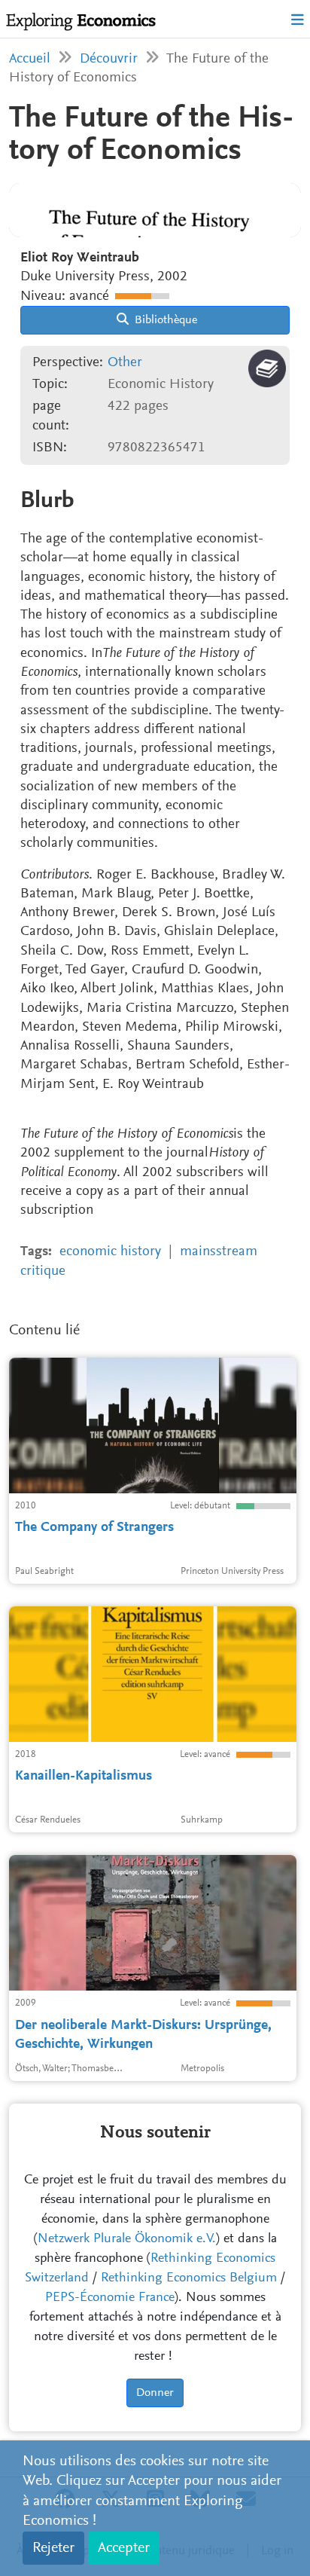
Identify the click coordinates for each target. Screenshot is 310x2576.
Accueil (30, 59)
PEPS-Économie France (110, 2298)
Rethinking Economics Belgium (189, 2278)
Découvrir (109, 59)
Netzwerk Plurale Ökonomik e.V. (127, 2239)
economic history (110, 1252)
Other (125, 363)
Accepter (124, 2548)
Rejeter (53, 2548)
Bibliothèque (164, 320)
